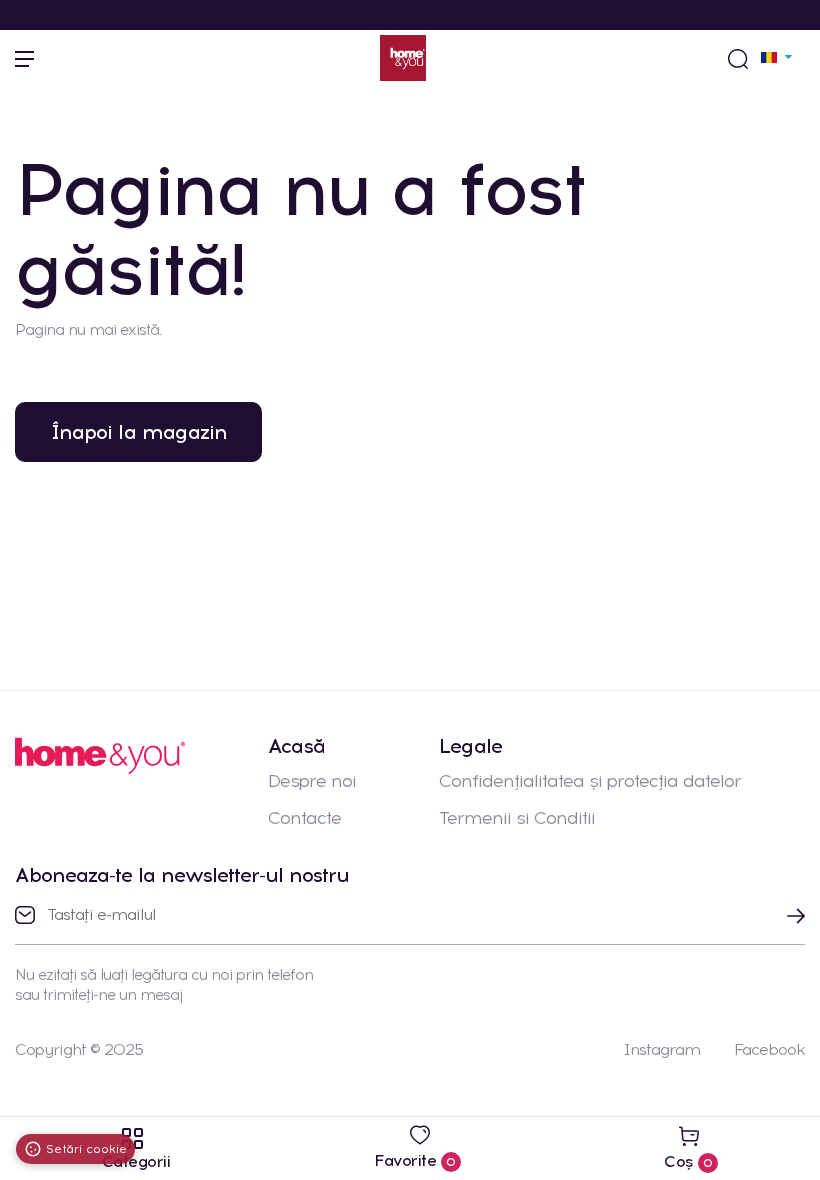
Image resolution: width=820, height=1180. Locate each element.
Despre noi (312, 781)
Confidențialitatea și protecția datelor (590, 781)
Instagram (661, 1049)
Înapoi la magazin (138, 432)
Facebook (769, 1049)
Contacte (304, 818)
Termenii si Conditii (517, 818)
